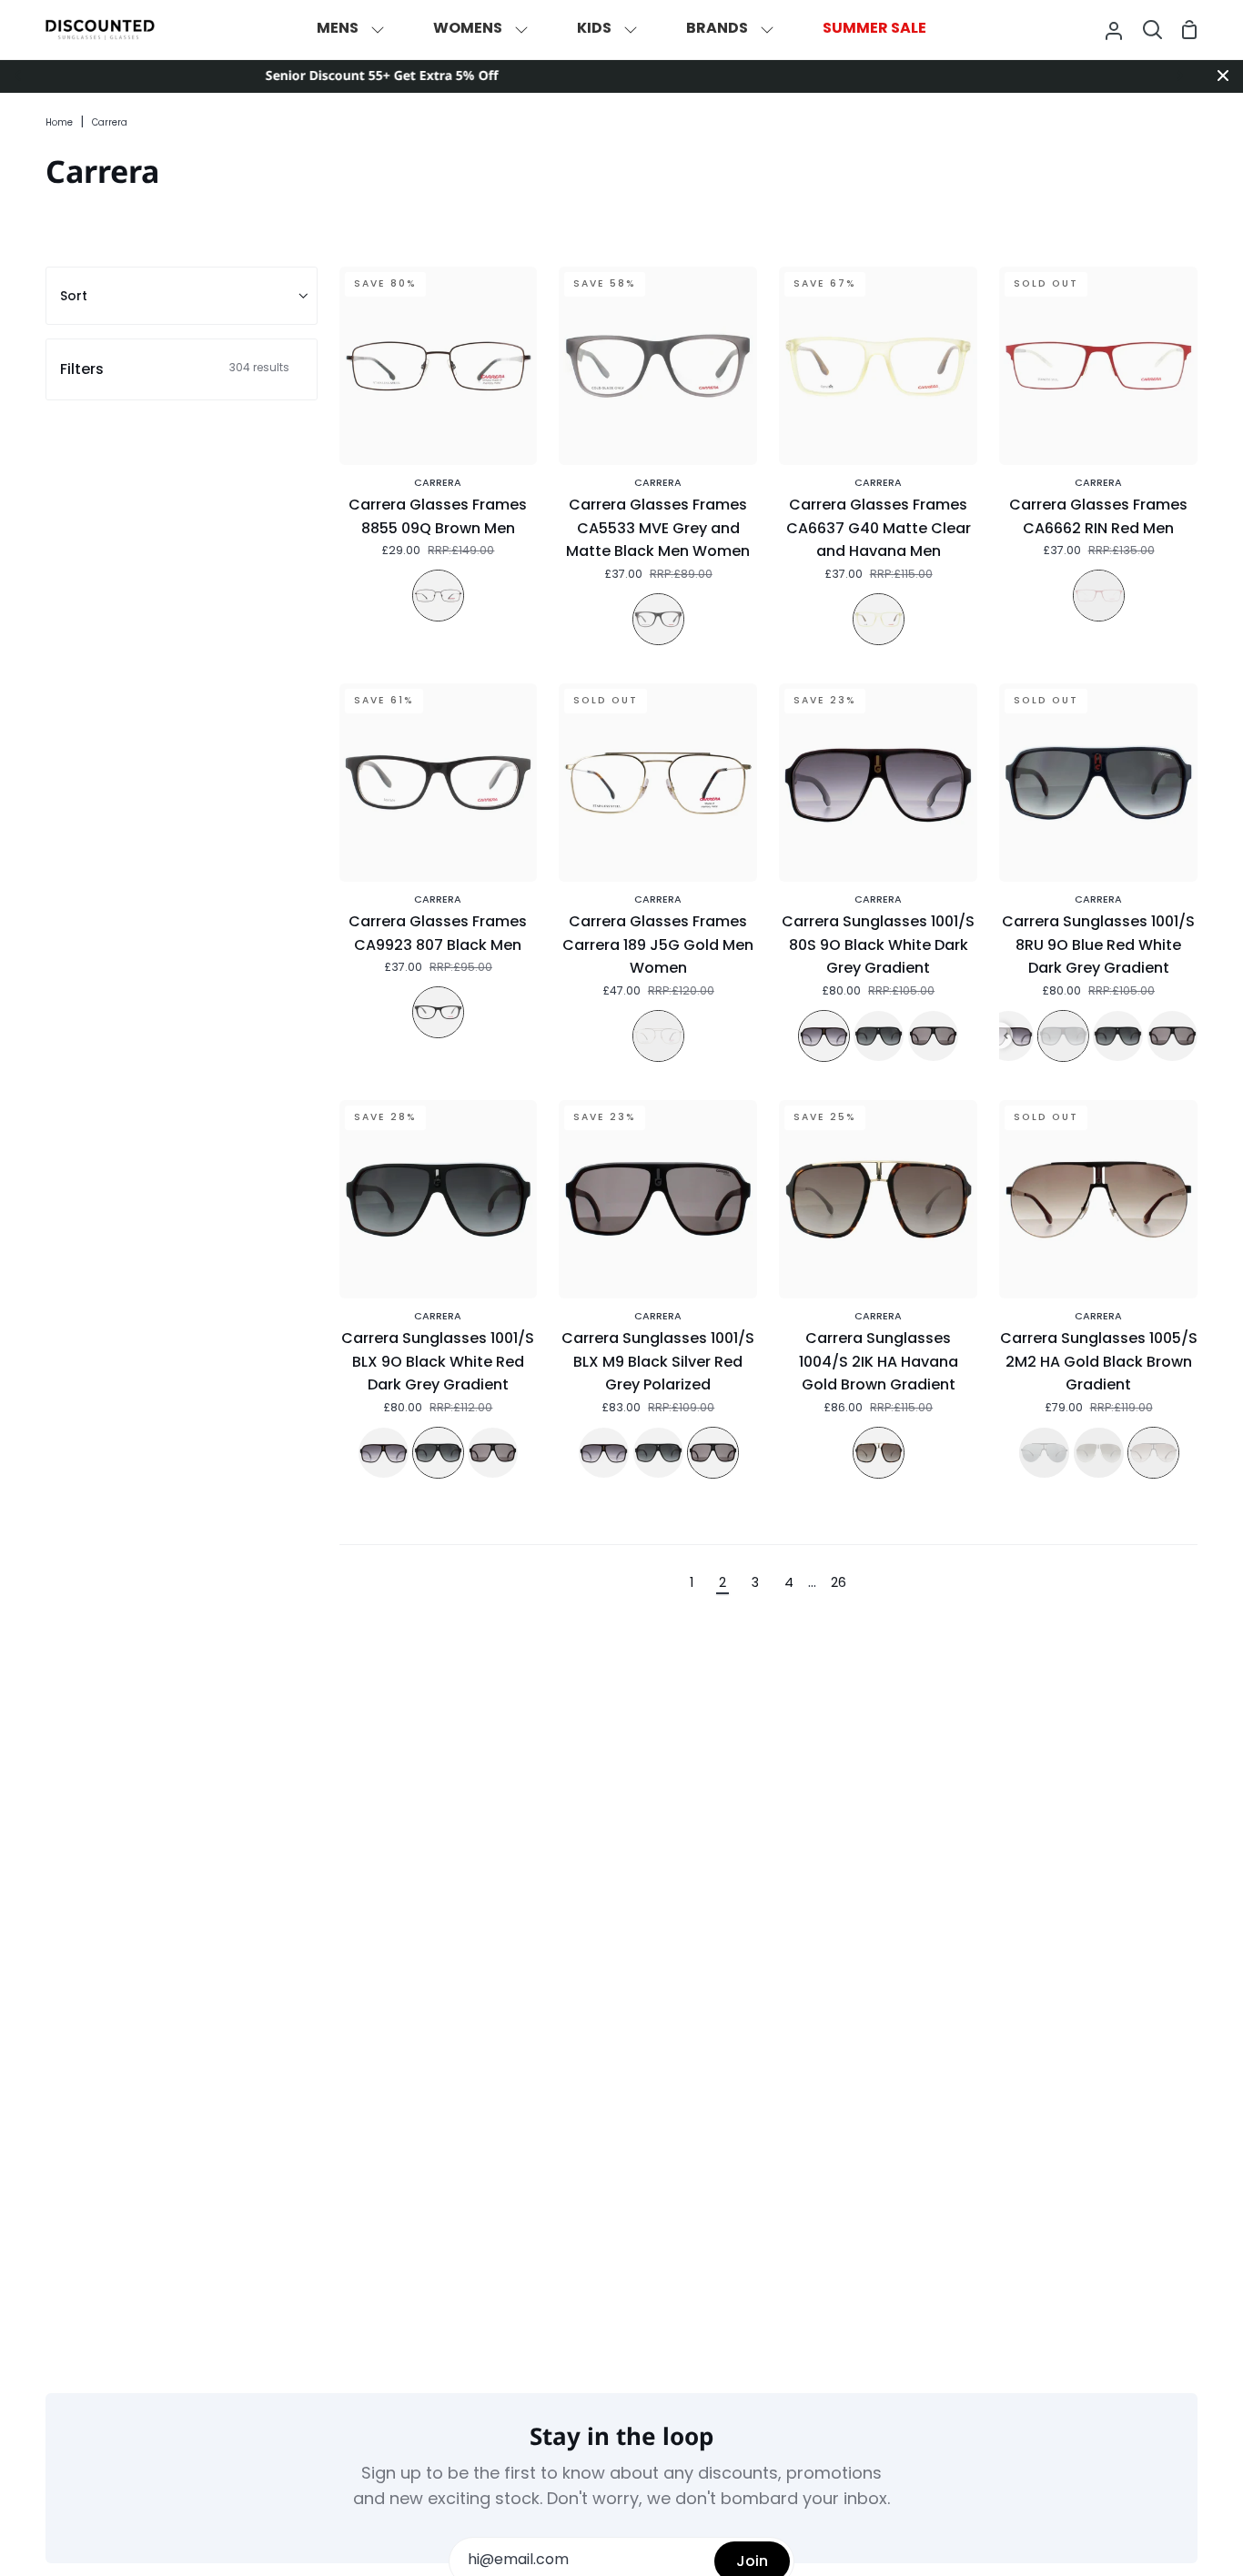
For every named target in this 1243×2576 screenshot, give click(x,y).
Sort (74, 296)
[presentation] (1006, 1036)
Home (59, 123)
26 (839, 1584)
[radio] (438, 596)
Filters (175, 369)
